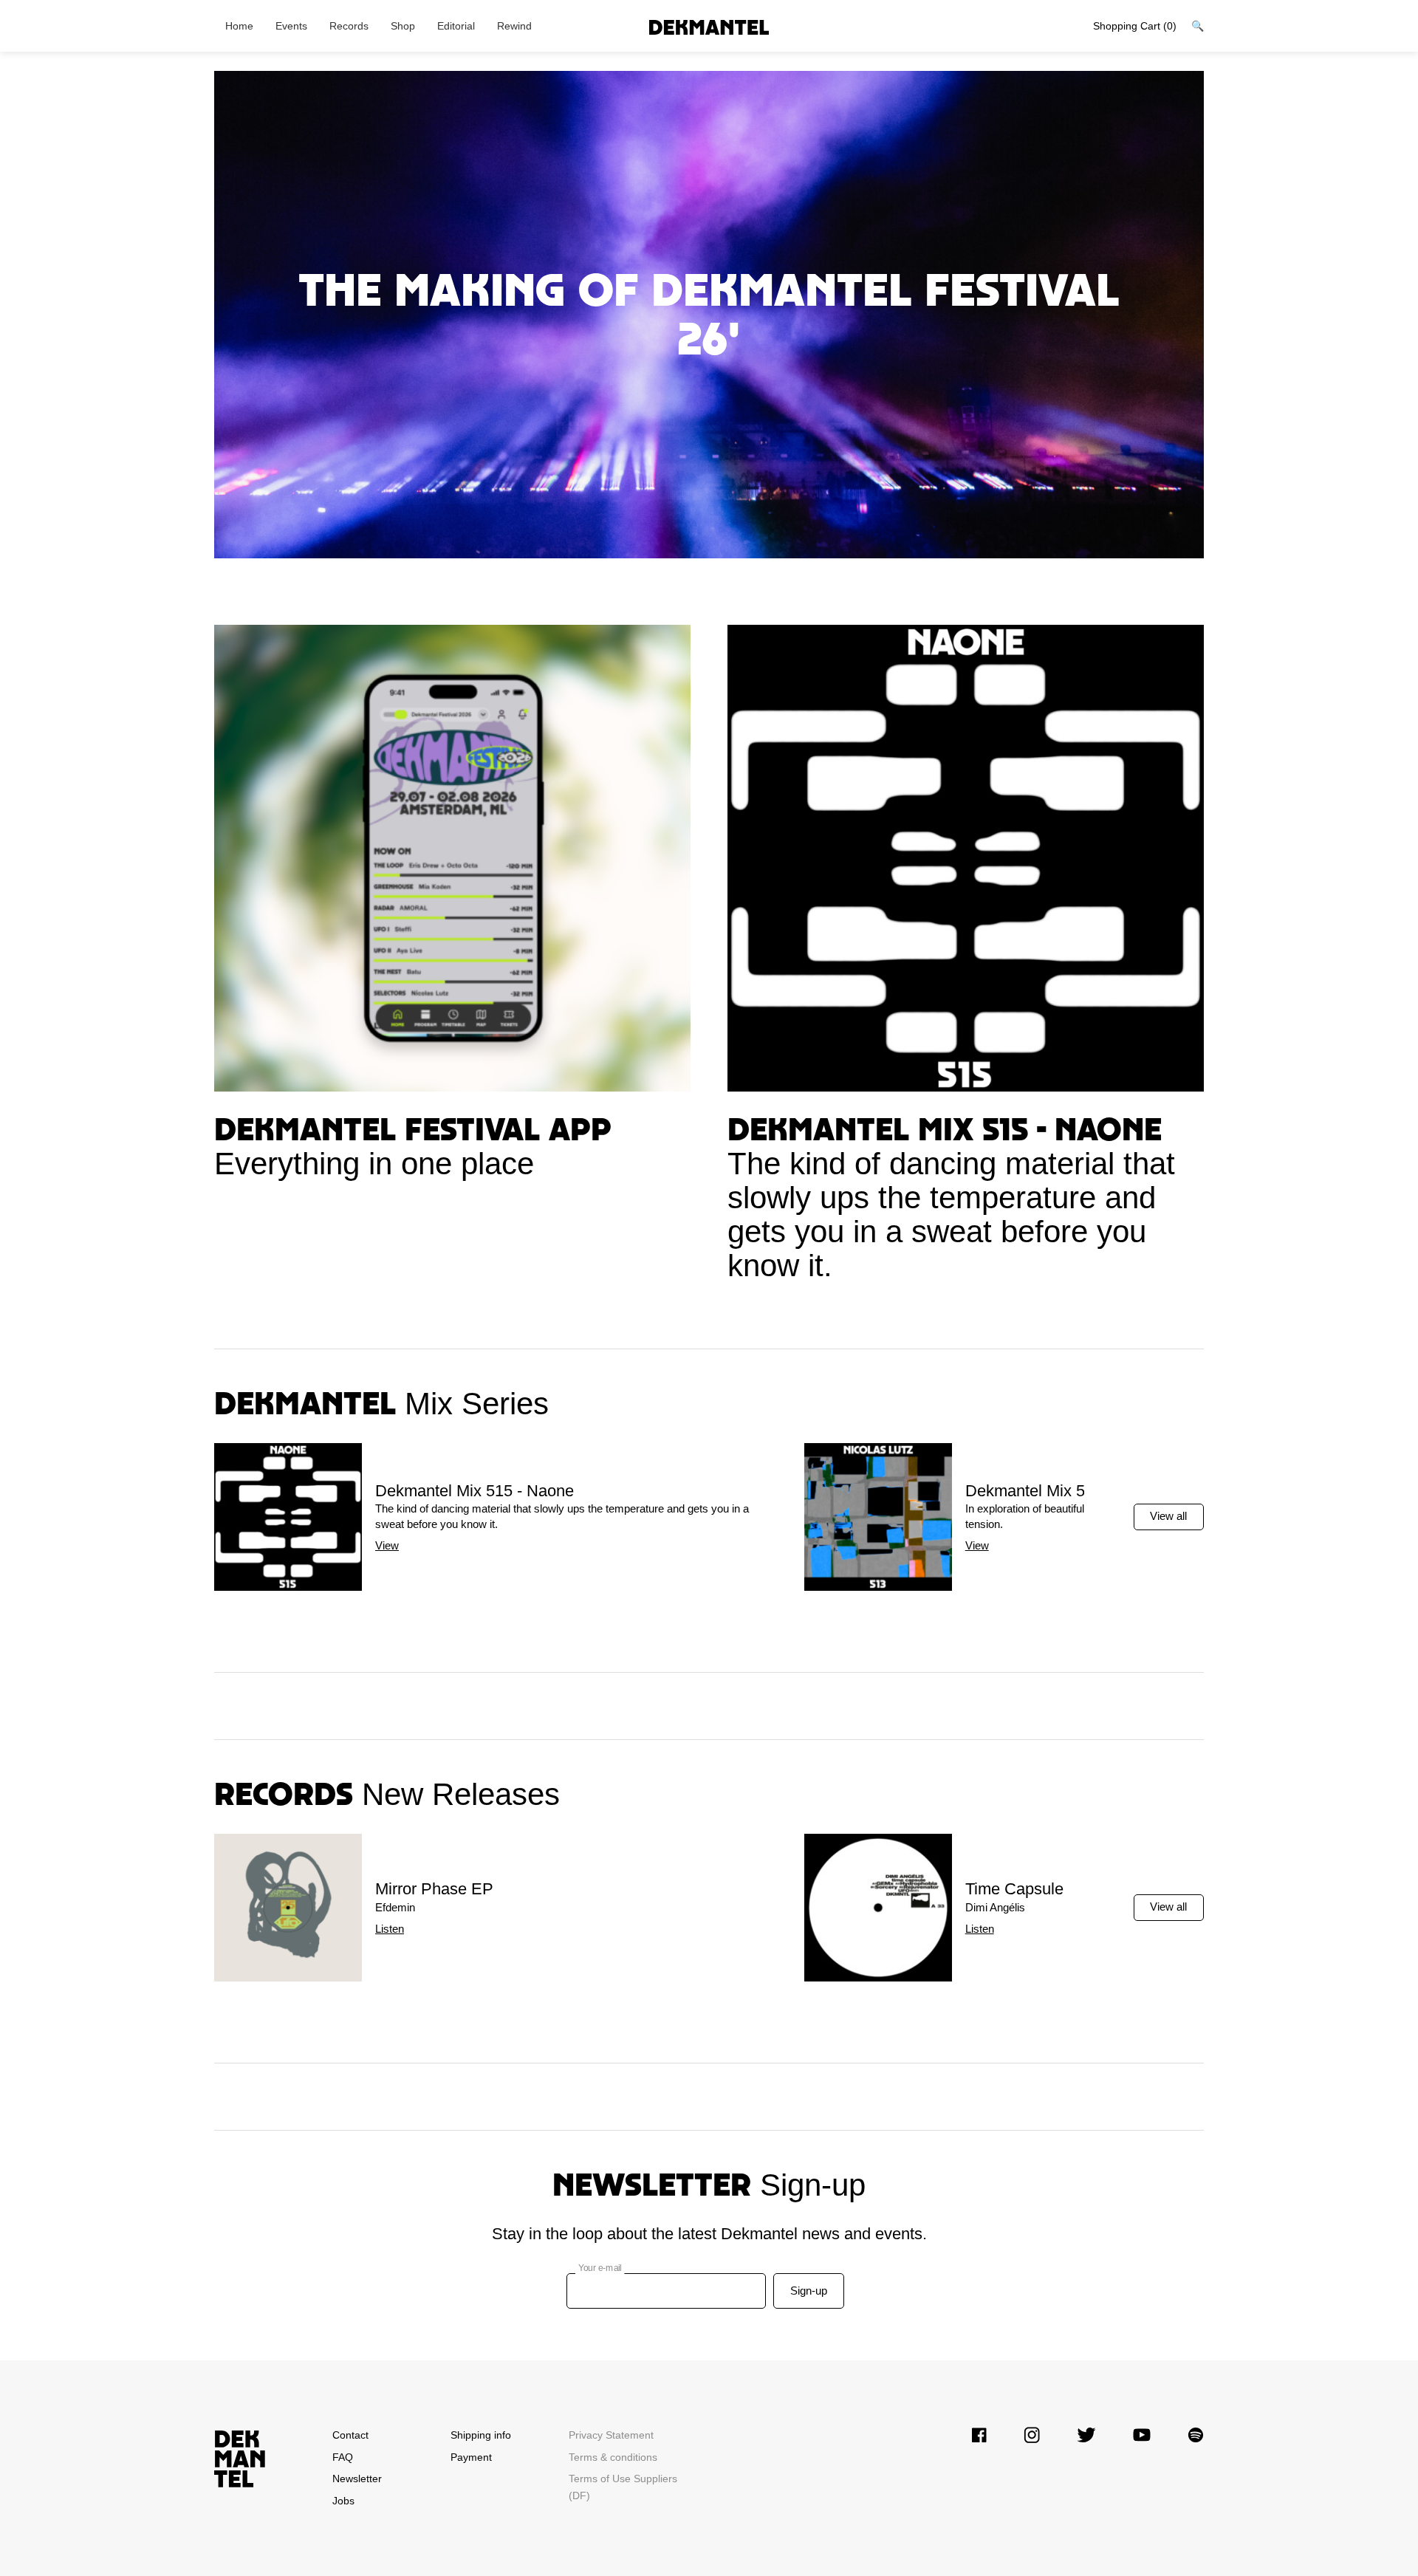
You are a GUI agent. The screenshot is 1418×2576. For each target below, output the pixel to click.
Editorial (456, 26)
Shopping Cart (1135, 26)
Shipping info (481, 2435)
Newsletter (357, 2479)
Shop (403, 26)
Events (291, 26)
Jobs (343, 2501)
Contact (350, 2435)
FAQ (343, 2457)
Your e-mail (600, 2268)
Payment (471, 2457)
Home (239, 26)
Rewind (514, 26)
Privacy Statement (611, 2435)
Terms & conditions (613, 2457)
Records (349, 26)
